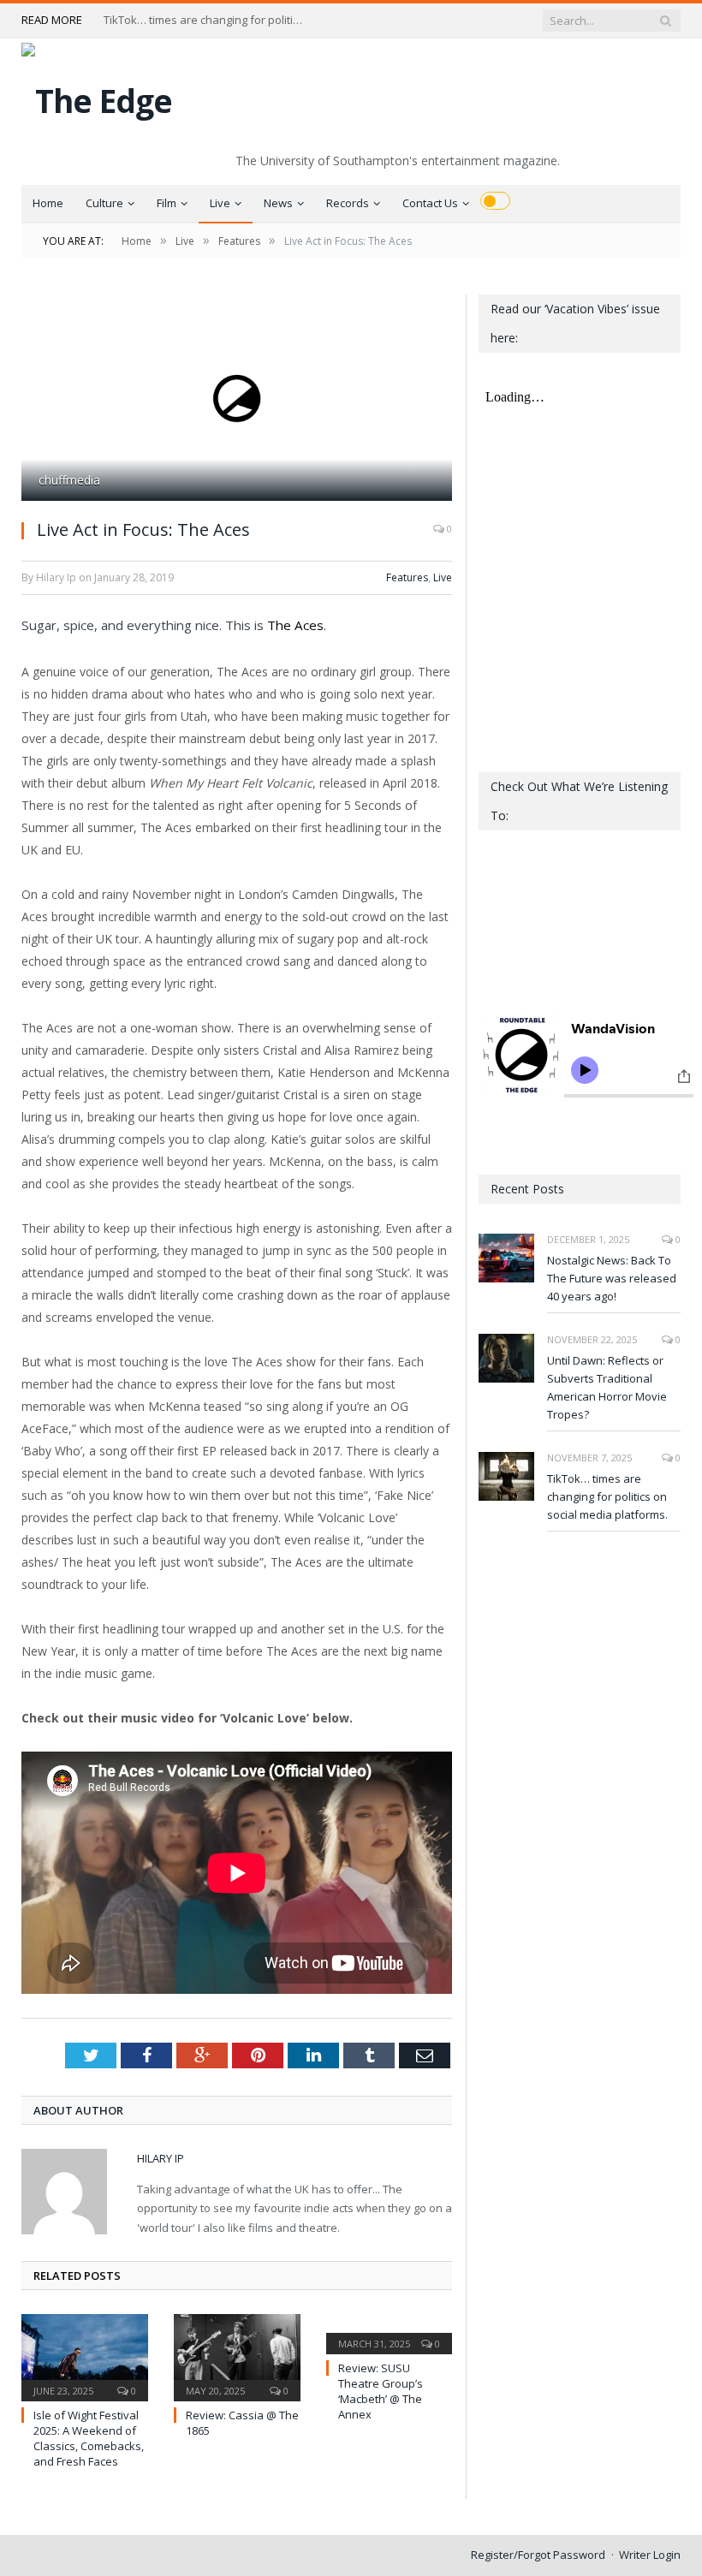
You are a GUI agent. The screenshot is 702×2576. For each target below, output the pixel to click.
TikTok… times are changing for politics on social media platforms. (206, 20)
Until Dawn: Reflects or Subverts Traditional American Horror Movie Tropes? (607, 1387)
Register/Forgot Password (538, 2555)
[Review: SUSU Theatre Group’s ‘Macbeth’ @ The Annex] (390, 2332)
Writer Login (650, 2555)
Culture (104, 203)
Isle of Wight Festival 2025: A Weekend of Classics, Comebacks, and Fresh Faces (89, 2439)
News (278, 203)
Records (348, 203)
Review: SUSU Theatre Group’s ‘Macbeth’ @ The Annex (381, 2392)
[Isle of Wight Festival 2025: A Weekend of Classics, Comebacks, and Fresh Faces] (85, 2356)
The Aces (295, 625)
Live (220, 203)
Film (167, 203)
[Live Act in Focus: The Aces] (237, 400)
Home (48, 203)
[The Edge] (97, 96)
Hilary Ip (161, 2158)
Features (407, 577)
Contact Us (430, 203)
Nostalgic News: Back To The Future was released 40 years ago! (612, 1278)
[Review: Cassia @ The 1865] (237, 2356)
